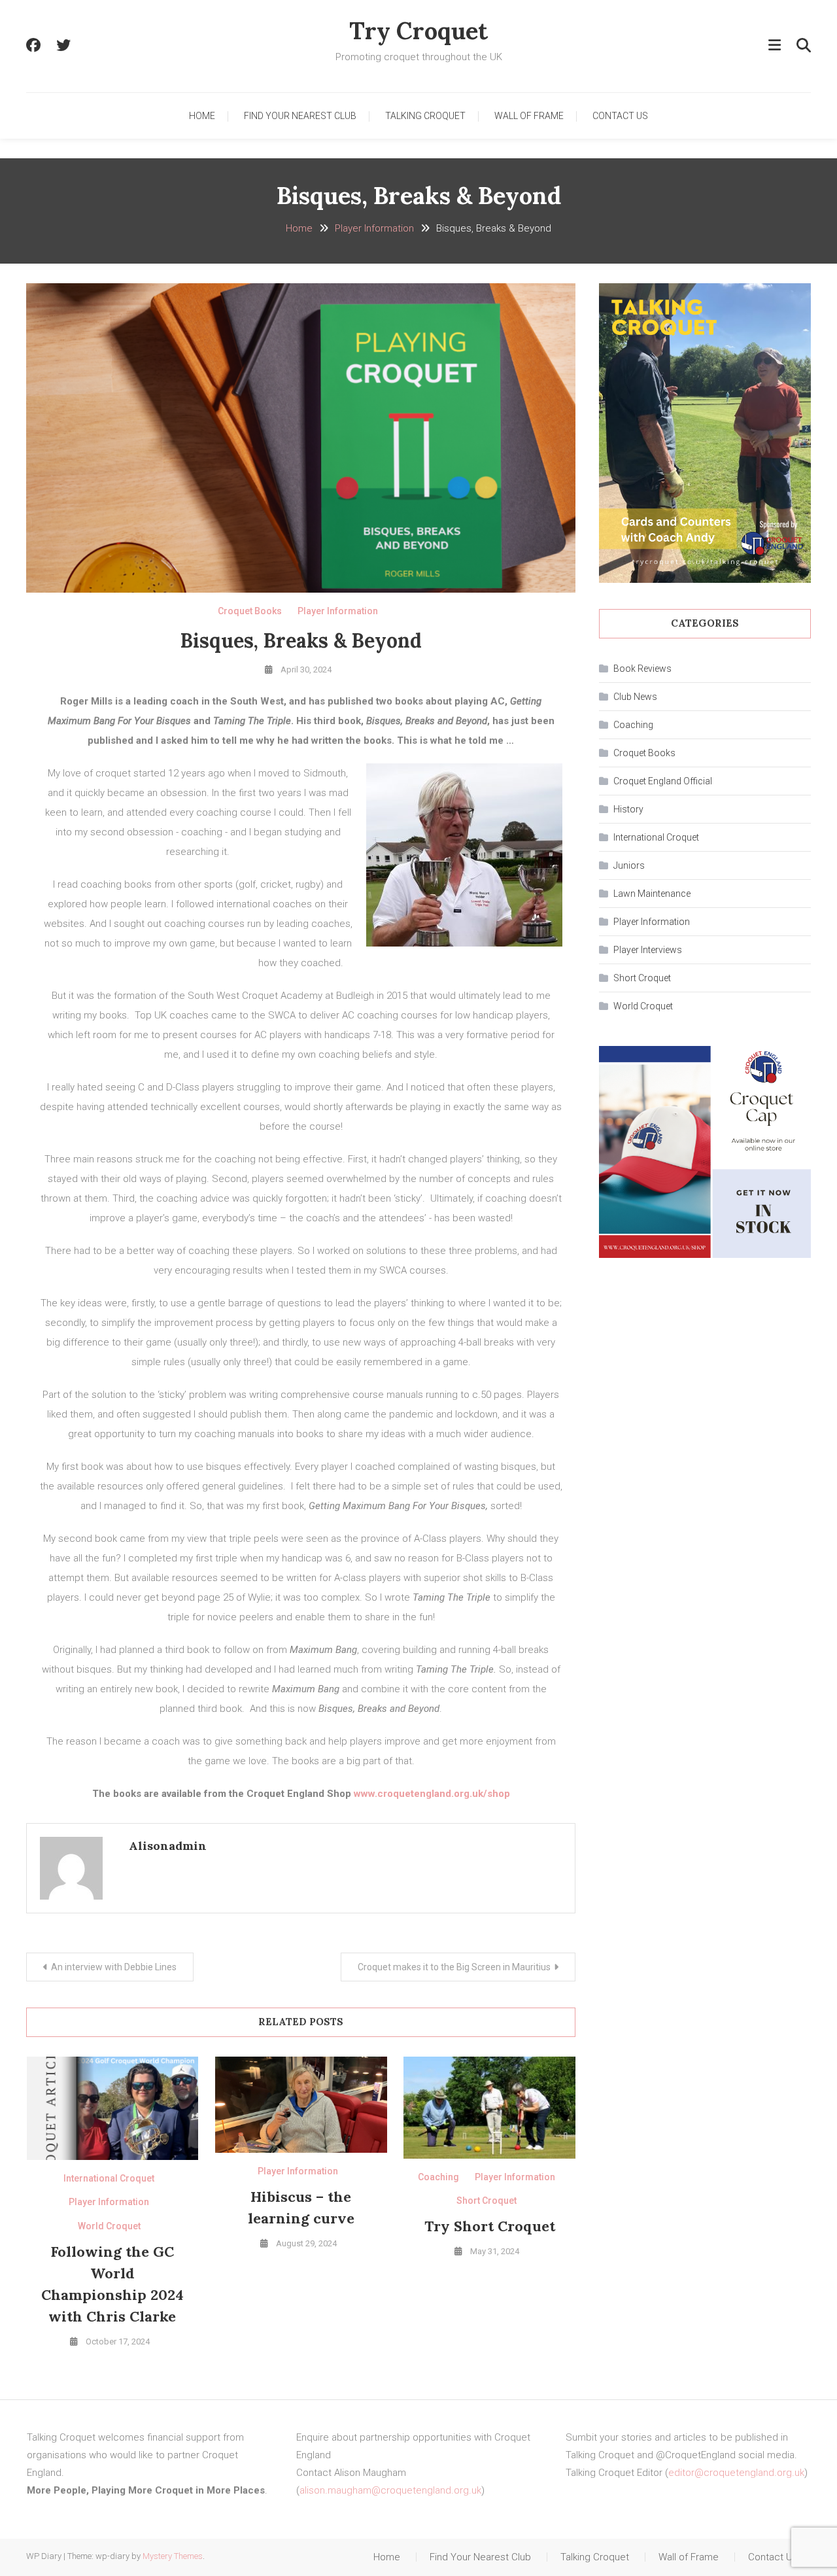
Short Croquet (487, 2201)
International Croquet (109, 2178)
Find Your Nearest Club (300, 116)
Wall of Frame (529, 116)
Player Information (338, 611)
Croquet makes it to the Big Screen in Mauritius (454, 1967)
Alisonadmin (168, 1846)
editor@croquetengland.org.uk (736, 2473)
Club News (635, 697)
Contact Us (620, 116)
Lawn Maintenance (652, 894)
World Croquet (109, 2226)
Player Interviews (648, 950)
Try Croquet (418, 31)
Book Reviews (642, 669)
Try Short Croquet (490, 2226)
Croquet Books (250, 611)
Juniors (629, 865)
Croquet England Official (663, 781)
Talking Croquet (425, 116)
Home (202, 116)
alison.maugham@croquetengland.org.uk (390, 2490)
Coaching (438, 2177)
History (628, 809)
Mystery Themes (173, 2556)
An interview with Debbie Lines (114, 1967)
